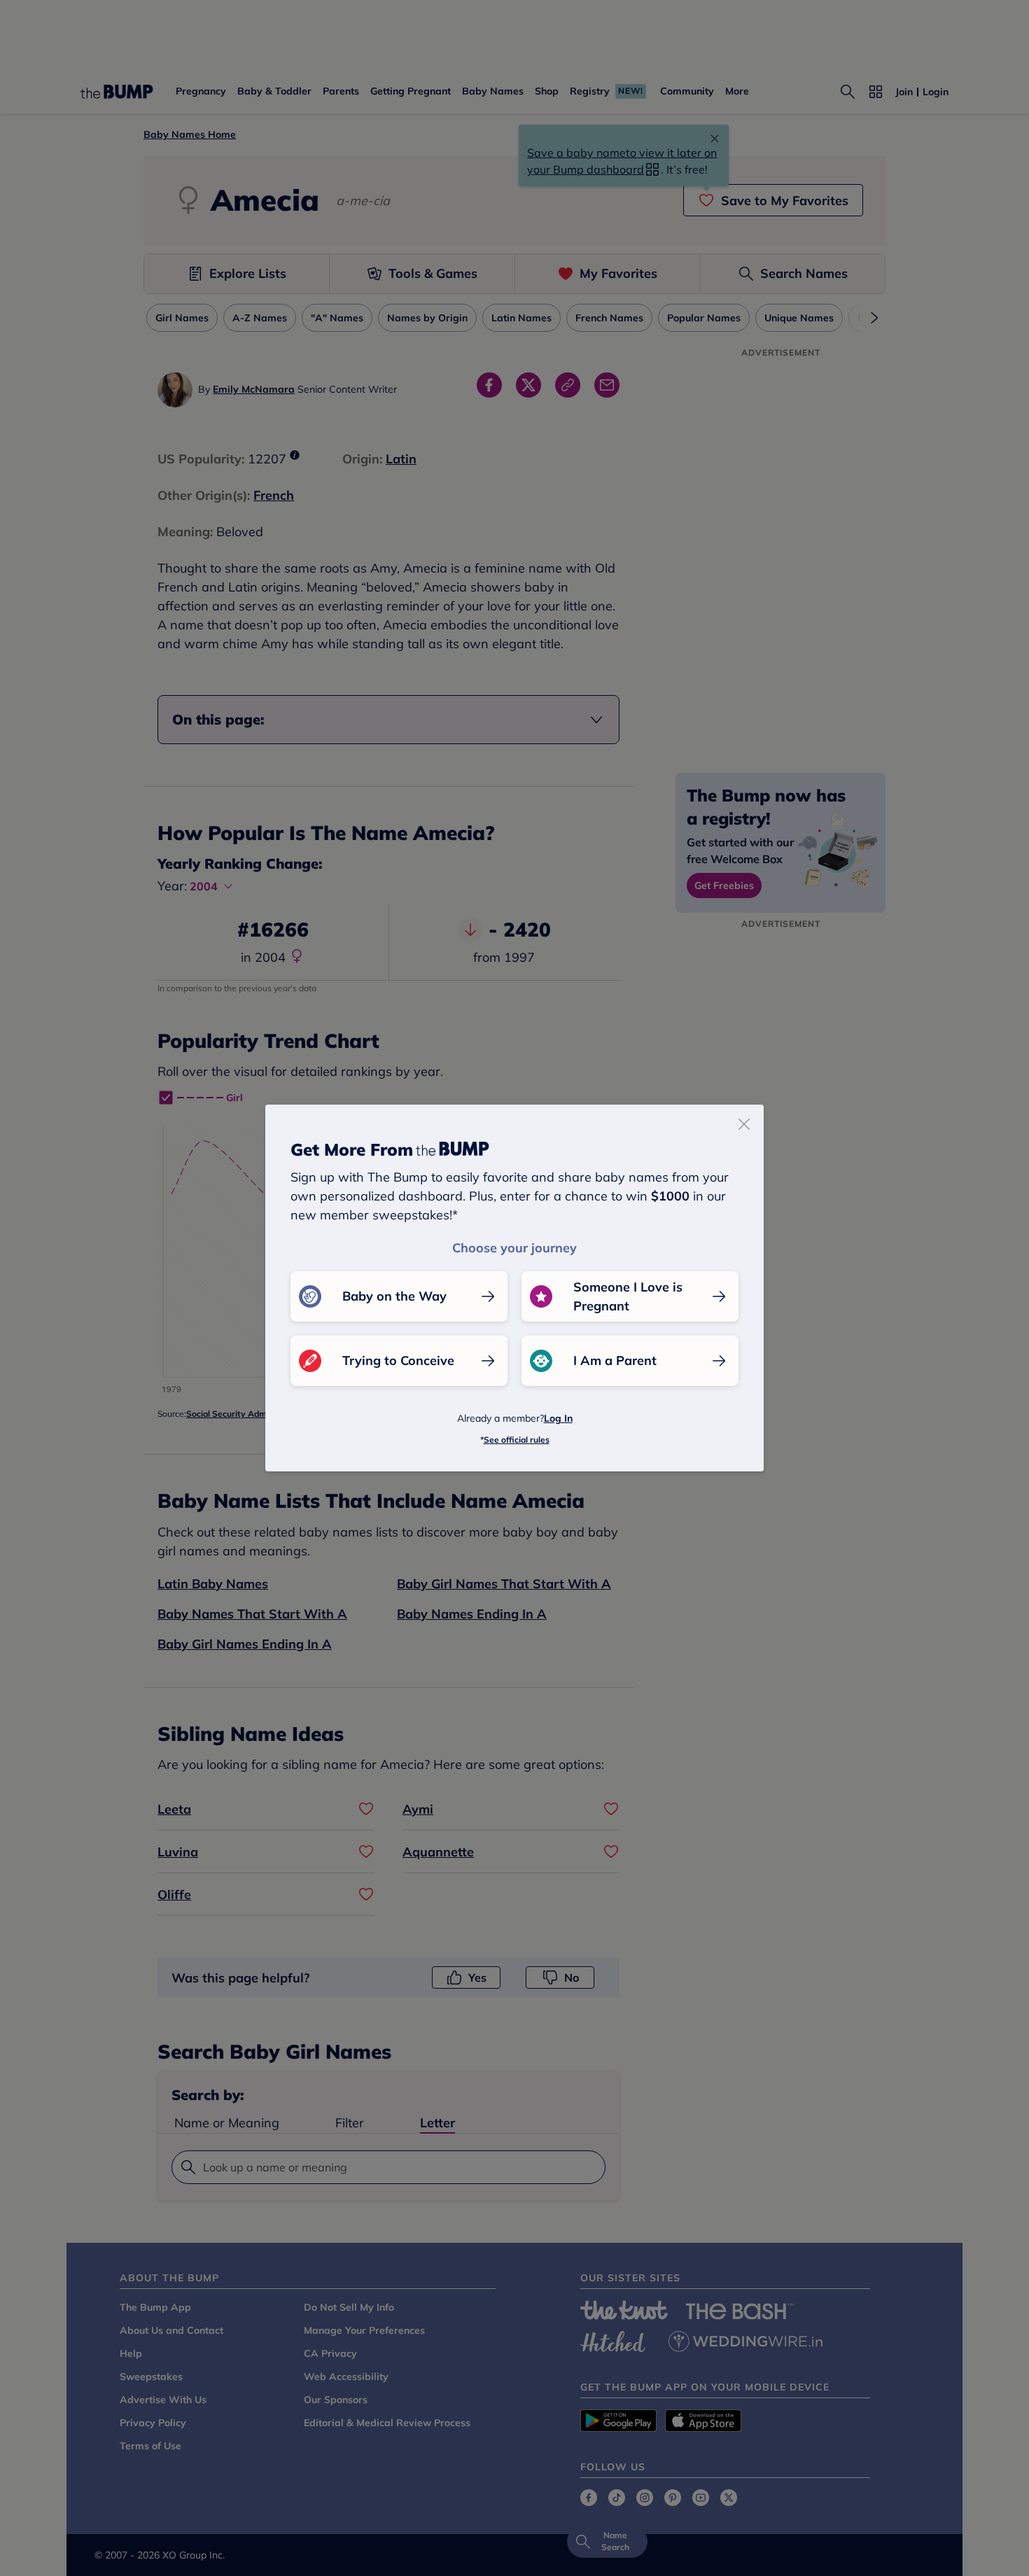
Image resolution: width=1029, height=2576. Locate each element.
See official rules (517, 1440)
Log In (558, 1418)
